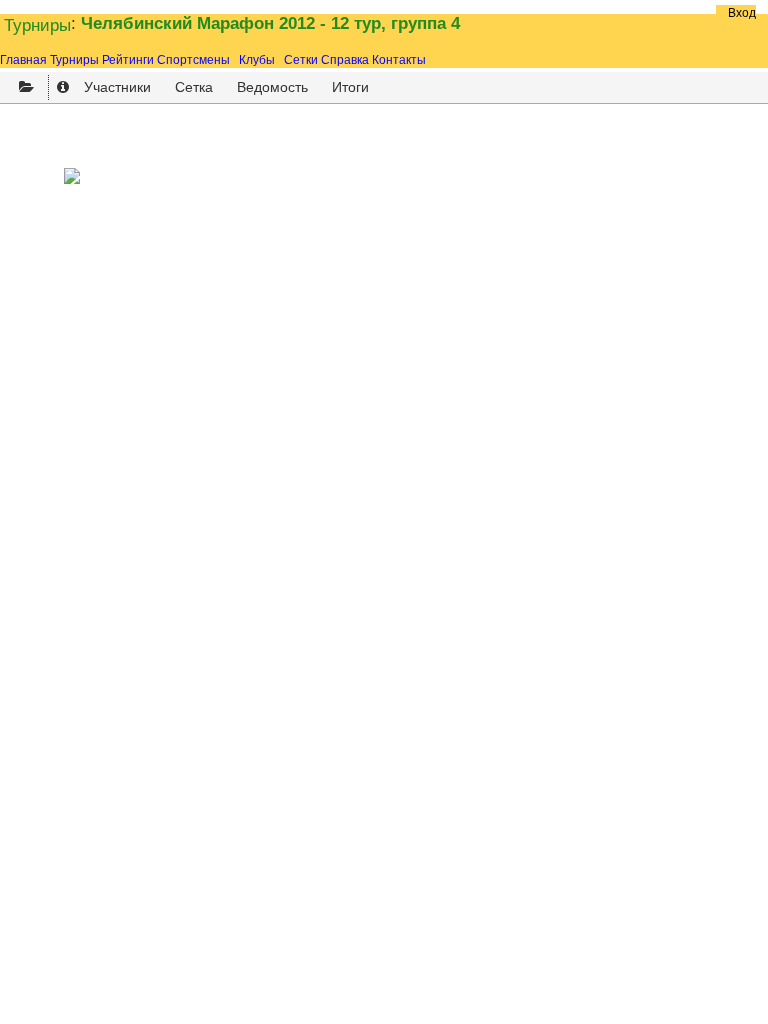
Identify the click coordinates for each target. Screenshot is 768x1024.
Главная (23, 60)
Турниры (37, 25)
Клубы (257, 60)
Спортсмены (193, 60)
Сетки (301, 60)
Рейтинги (128, 60)
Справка (345, 60)
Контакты (399, 60)
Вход (742, 13)
